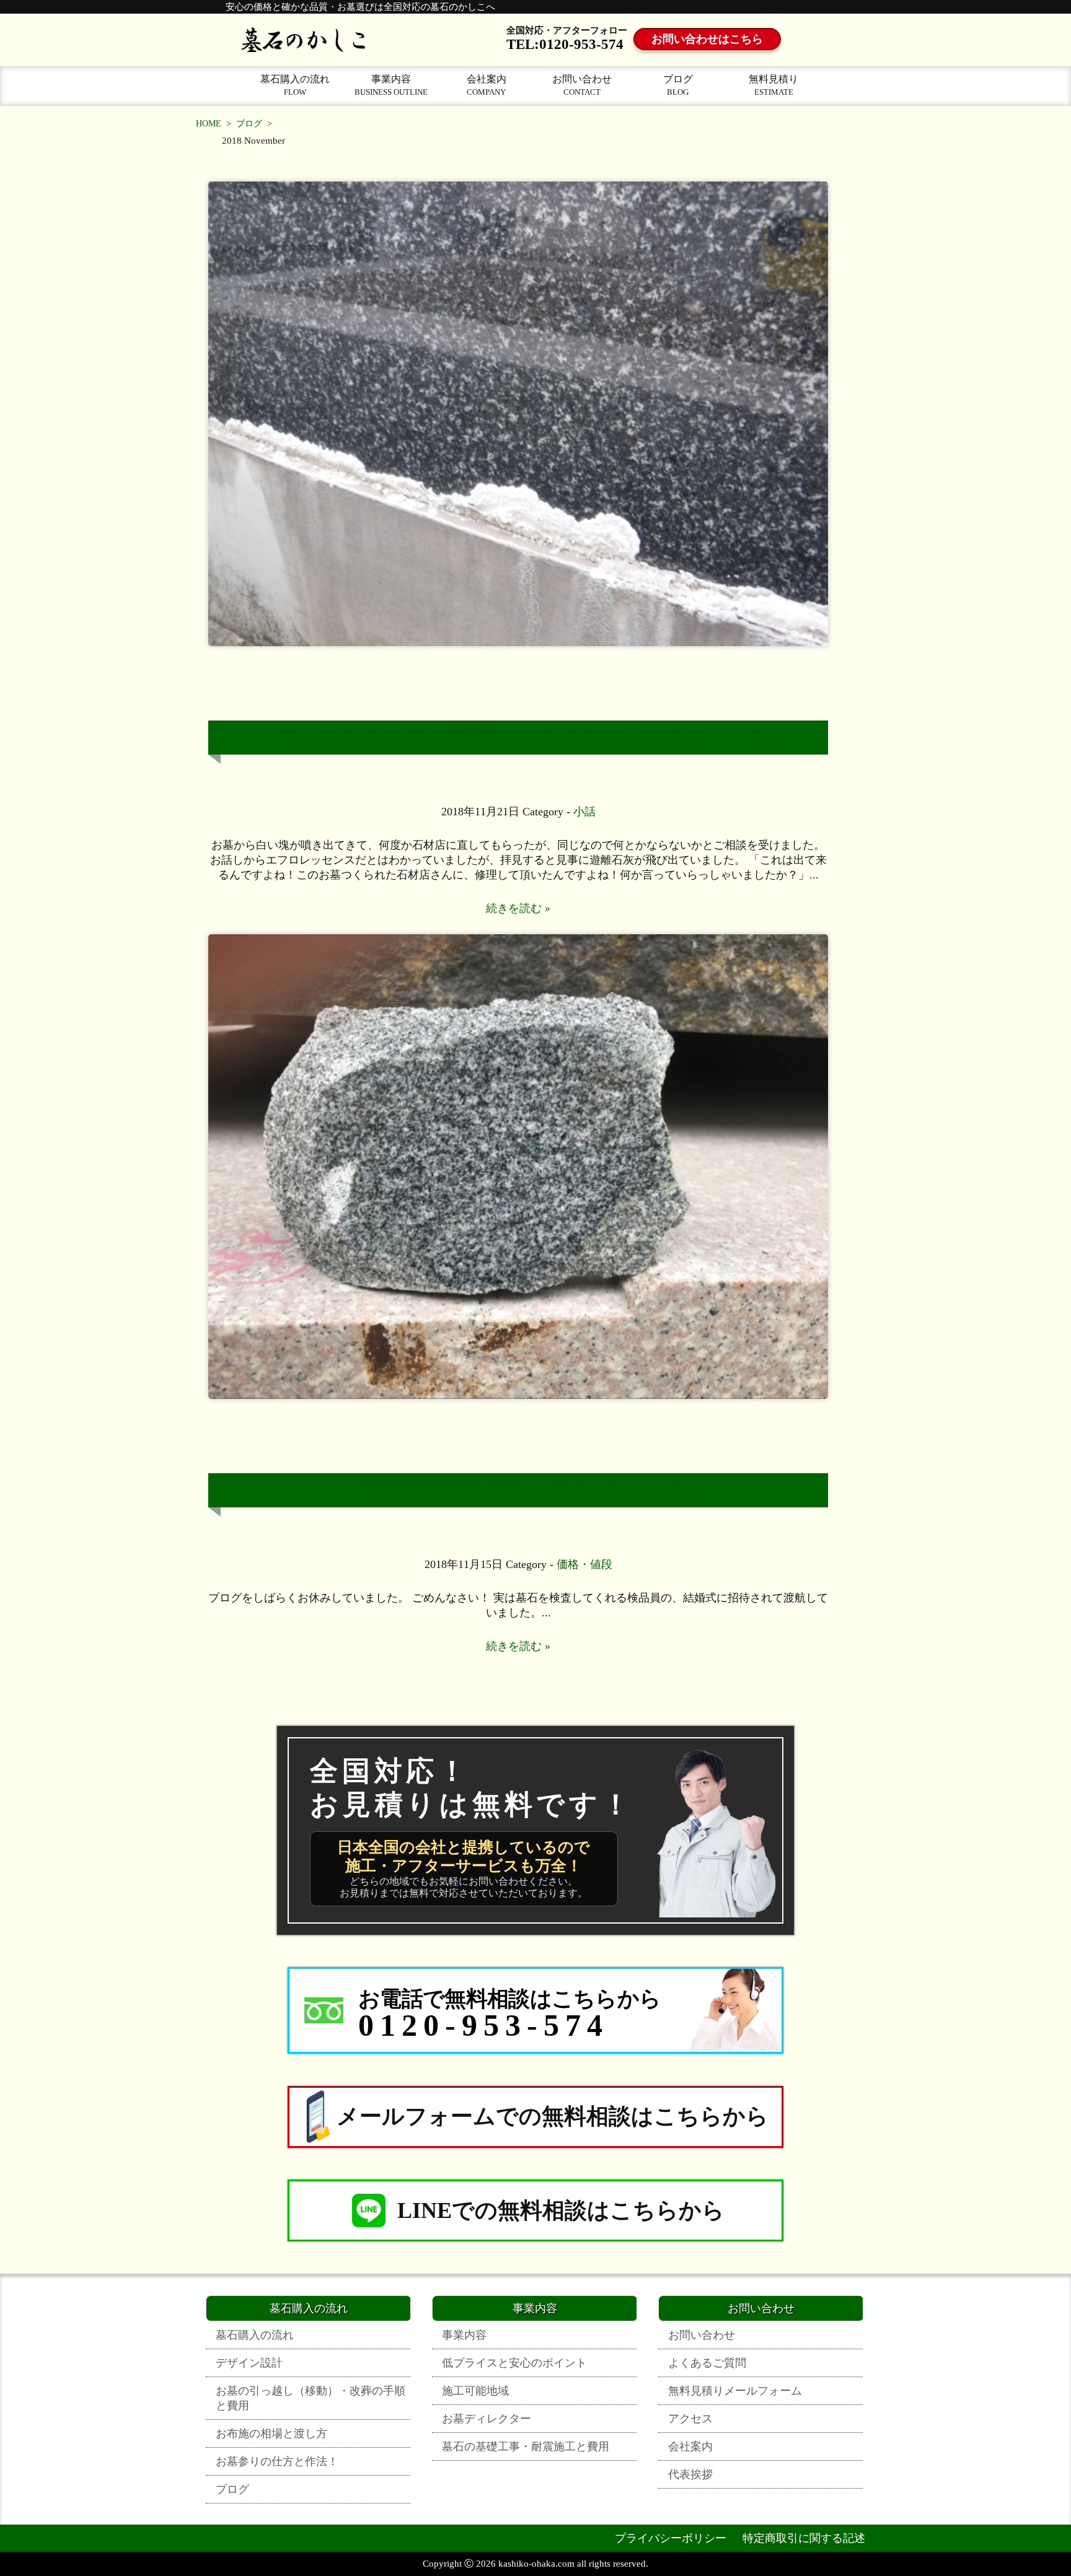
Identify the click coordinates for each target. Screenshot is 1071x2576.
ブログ (678, 85)
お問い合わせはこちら (707, 39)
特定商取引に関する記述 (804, 2538)
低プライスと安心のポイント (514, 2363)
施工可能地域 (475, 2391)
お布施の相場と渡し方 (271, 2434)
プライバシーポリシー (671, 2538)
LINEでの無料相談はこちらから (561, 2210)
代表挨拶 (690, 2474)
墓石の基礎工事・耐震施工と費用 (526, 2447)
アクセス (690, 2419)
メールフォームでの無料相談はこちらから (553, 2116)
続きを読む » (518, 908)
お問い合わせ (582, 85)
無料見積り (773, 85)
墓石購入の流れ (295, 85)
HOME (209, 124)
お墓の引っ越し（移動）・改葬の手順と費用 (311, 2398)
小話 (584, 812)
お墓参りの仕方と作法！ (277, 2461)
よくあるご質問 (707, 2363)
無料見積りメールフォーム (735, 2391)
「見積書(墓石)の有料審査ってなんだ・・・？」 (527, 1490)
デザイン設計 (249, 2363)
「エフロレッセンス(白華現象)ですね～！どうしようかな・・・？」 (527, 738)
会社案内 (487, 85)
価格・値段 (584, 1564)
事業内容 (391, 85)
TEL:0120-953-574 (565, 44)
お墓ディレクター (487, 2419)
